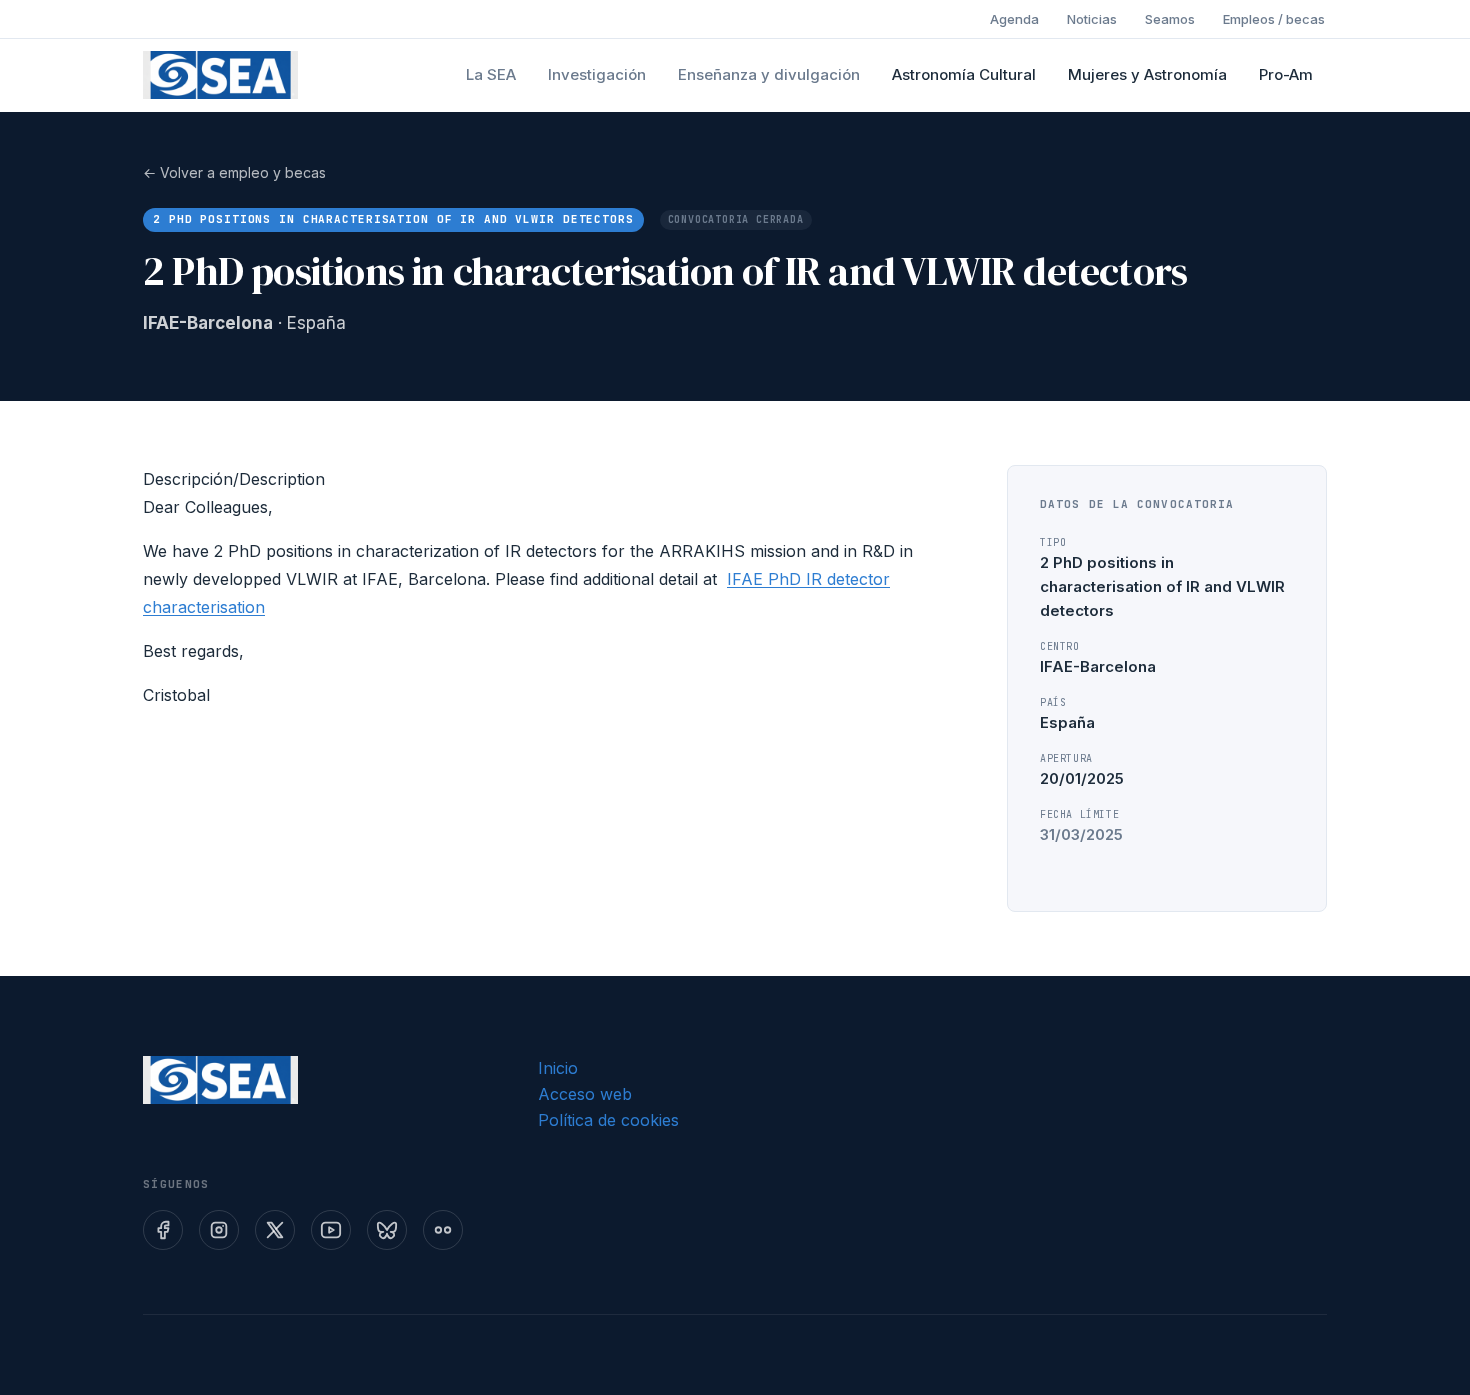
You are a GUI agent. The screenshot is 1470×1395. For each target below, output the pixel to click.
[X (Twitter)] (275, 1230)
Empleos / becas (1274, 19)
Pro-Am (1286, 74)
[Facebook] (163, 1230)
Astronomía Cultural (964, 74)
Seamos (1170, 19)
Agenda (1014, 19)
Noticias (1092, 19)
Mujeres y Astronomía (1147, 74)
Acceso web (585, 1094)
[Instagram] (219, 1230)
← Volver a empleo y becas (234, 172)
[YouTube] (331, 1230)
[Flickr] (443, 1230)
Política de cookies (608, 1120)
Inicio (558, 1068)
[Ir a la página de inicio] (220, 75)
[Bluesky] (387, 1230)
